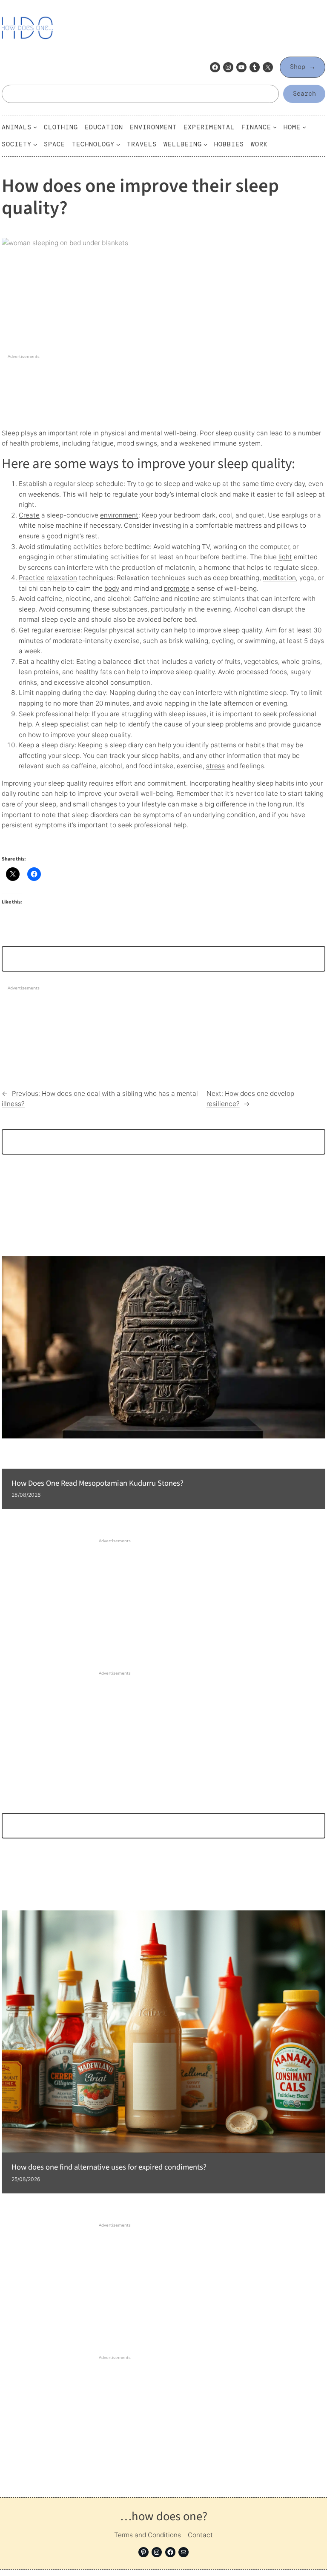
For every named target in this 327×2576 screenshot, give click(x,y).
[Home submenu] (304, 127)
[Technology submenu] (118, 144)
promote (177, 588)
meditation (279, 578)
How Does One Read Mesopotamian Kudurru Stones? (98, 1484)
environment (119, 515)
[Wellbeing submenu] (205, 144)
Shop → (303, 67)
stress (215, 766)
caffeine (50, 599)
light (285, 557)
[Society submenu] (35, 144)
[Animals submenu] (35, 127)
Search (304, 94)
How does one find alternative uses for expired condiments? (109, 2167)
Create (29, 515)
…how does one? (164, 2516)
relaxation (62, 578)
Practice (32, 578)
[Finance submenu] (275, 127)
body (112, 588)
